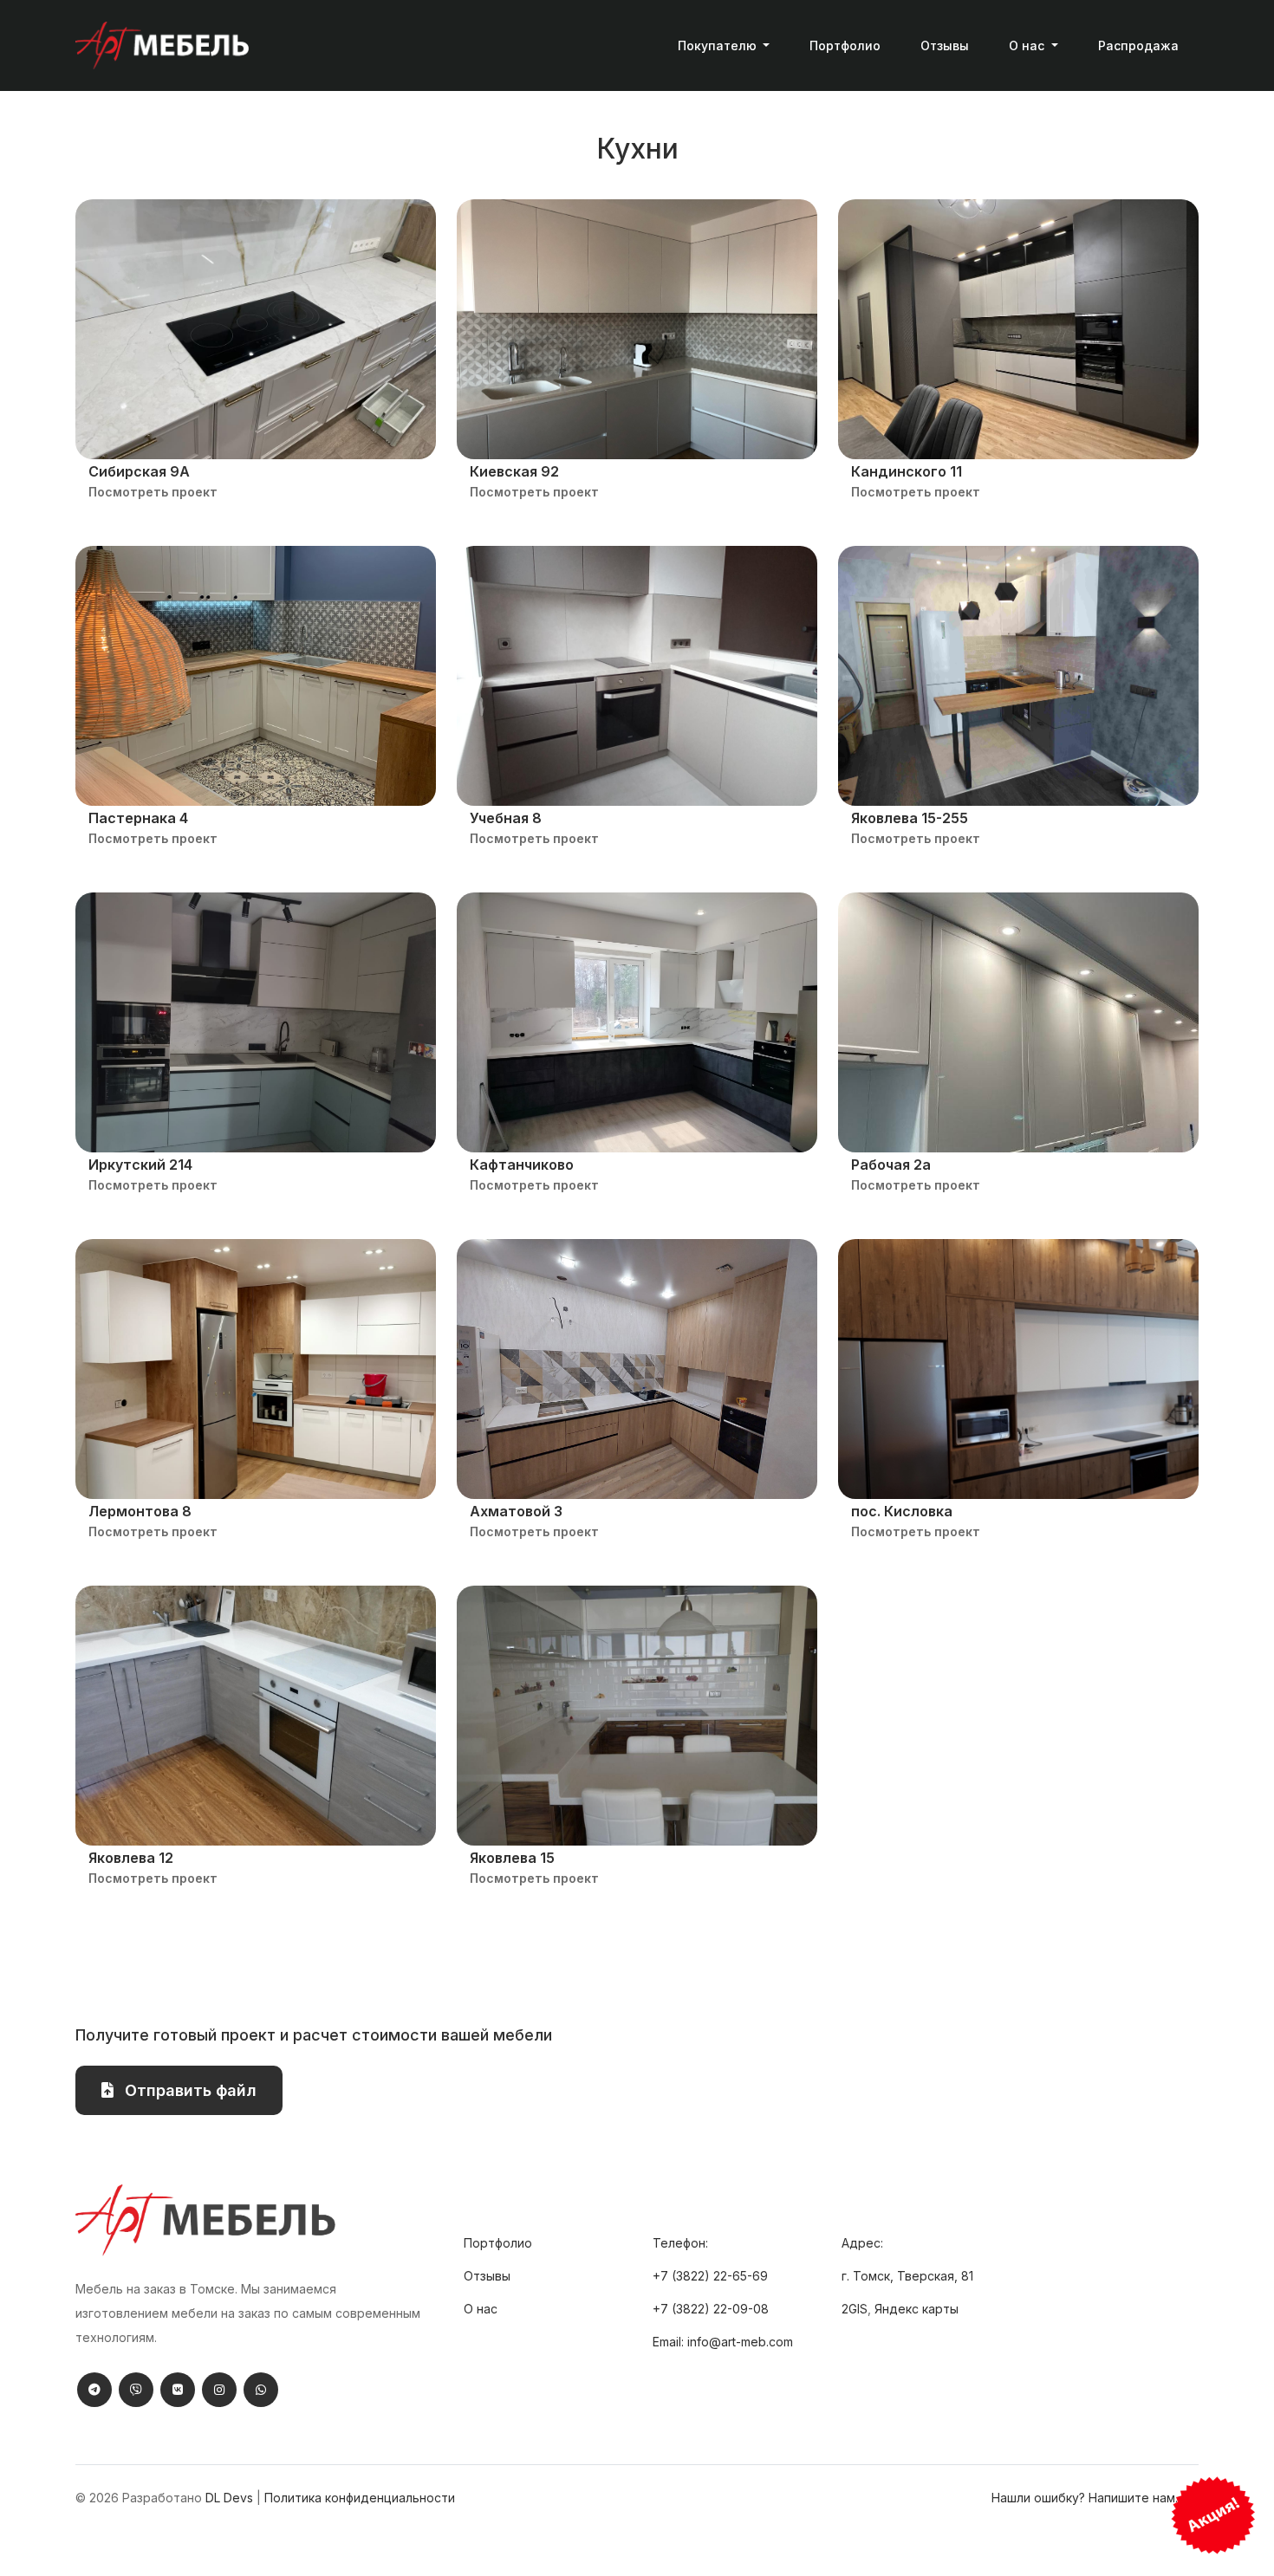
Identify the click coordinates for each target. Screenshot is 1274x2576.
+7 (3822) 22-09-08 (711, 2309)
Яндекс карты (916, 2309)
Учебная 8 (506, 818)
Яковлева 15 (512, 1858)
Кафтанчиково (522, 1165)
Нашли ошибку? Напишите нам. (1085, 2498)
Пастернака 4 (138, 818)
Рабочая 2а (891, 1165)
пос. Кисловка (902, 1511)
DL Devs (229, 2498)
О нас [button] (1028, 45)
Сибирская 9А (139, 471)
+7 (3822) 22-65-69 (710, 2276)
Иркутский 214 (140, 1165)
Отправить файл (188, 2090)
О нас (481, 2309)
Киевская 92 (514, 471)
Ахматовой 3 (516, 1511)
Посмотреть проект (153, 492)
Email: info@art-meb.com (723, 2342)
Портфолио (845, 45)
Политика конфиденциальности (360, 2498)
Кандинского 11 (907, 471)
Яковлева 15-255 (910, 818)
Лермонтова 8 (140, 1511)
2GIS (855, 2309)
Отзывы (945, 45)
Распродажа (1138, 45)
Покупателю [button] (719, 45)
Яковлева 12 (131, 1858)
